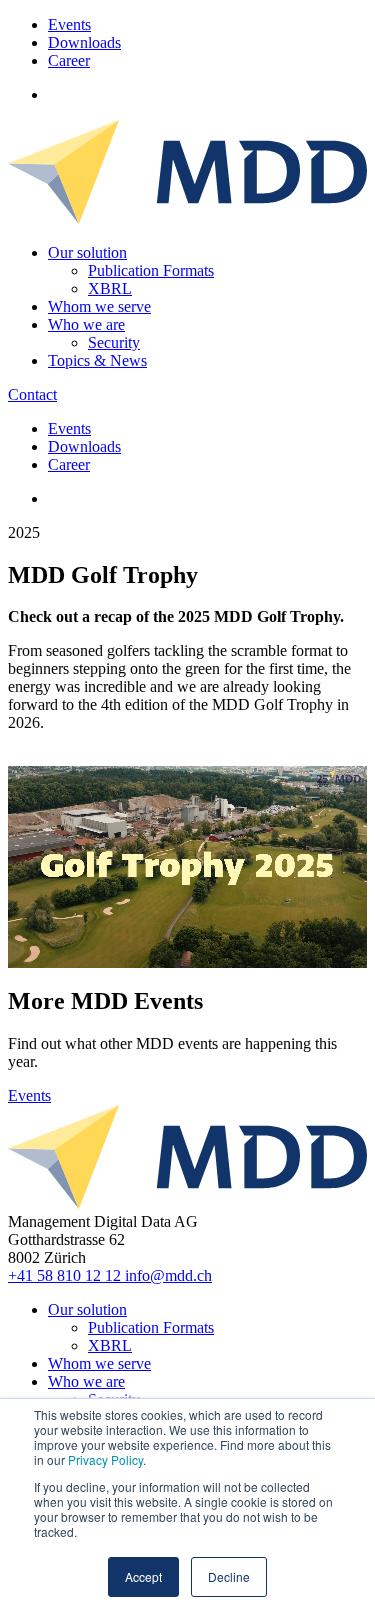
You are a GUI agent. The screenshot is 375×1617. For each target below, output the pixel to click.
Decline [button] (229, 1576)
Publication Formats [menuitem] (151, 270)
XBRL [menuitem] (110, 288)
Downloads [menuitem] (84, 42)
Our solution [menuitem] (87, 252)
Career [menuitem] (69, 60)
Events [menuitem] (69, 24)
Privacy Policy (105, 1459)
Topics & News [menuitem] (97, 360)
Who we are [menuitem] (86, 324)
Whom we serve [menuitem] (99, 306)
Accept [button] (143, 1576)
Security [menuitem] (114, 342)
